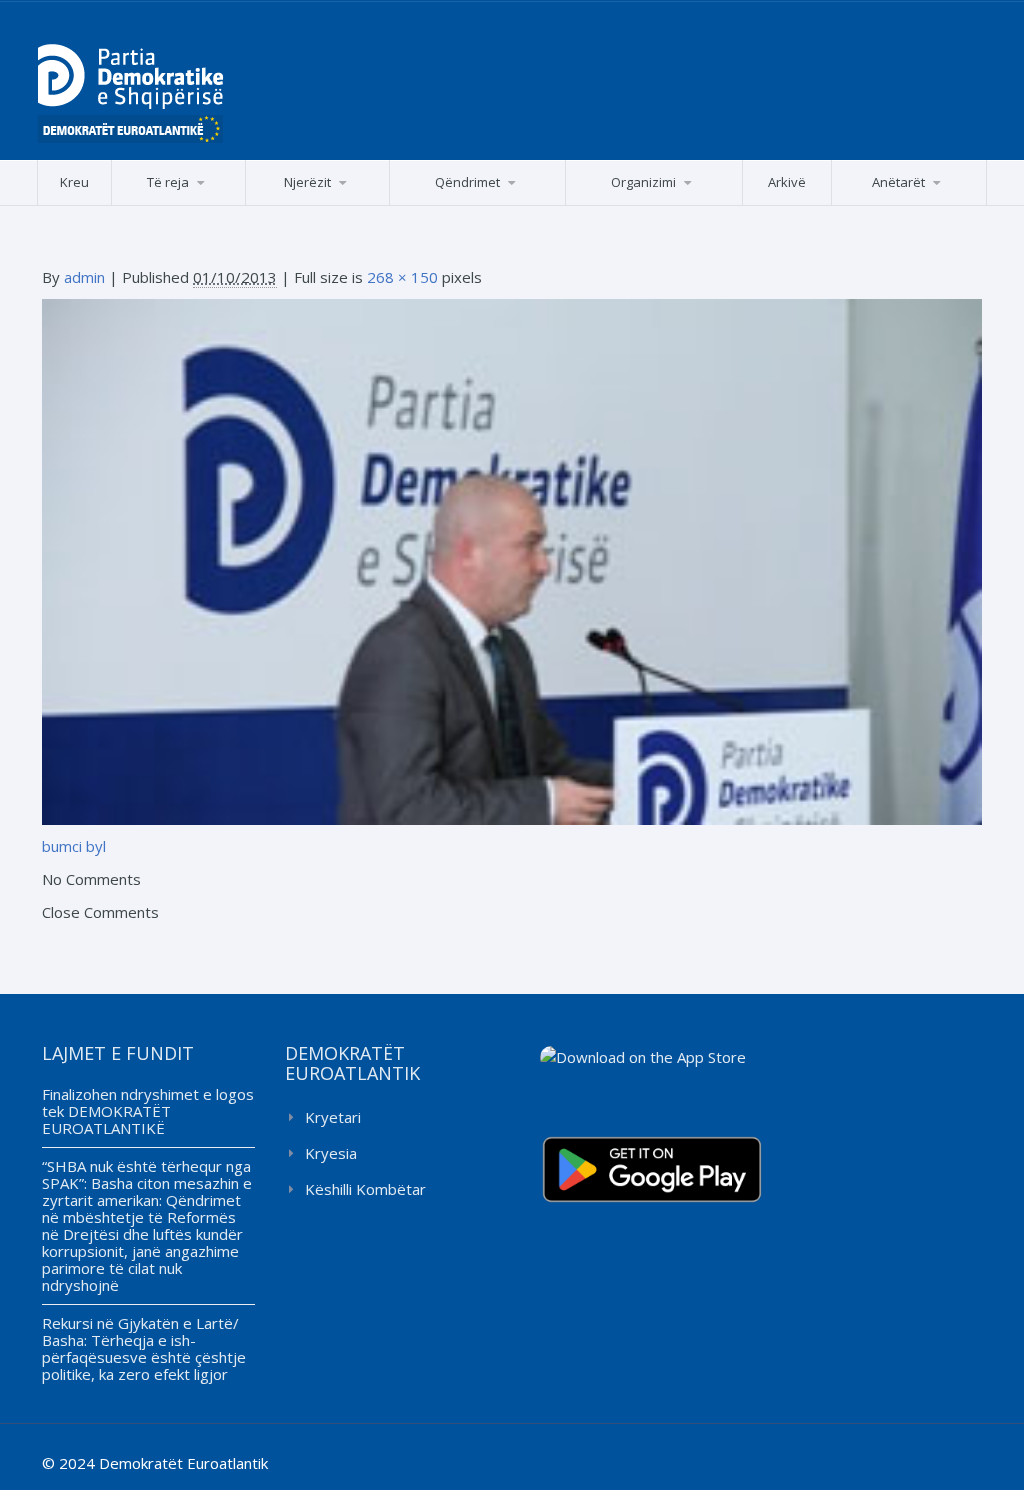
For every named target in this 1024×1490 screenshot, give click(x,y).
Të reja (168, 182)
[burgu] (512, 560)
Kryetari (333, 1117)
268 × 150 (402, 277)
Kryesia (331, 1153)
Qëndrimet (467, 182)
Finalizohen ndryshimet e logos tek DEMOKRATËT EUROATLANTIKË (148, 1111)
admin (84, 277)
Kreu (74, 182)
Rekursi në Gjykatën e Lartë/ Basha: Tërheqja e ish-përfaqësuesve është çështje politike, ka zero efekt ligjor (144, 1348)
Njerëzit (307, 182)
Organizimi (643, 182)
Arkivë (787, 182)
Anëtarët (898, 182)
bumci (62, 846)
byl (96, 846)
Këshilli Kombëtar (365, 1189)
